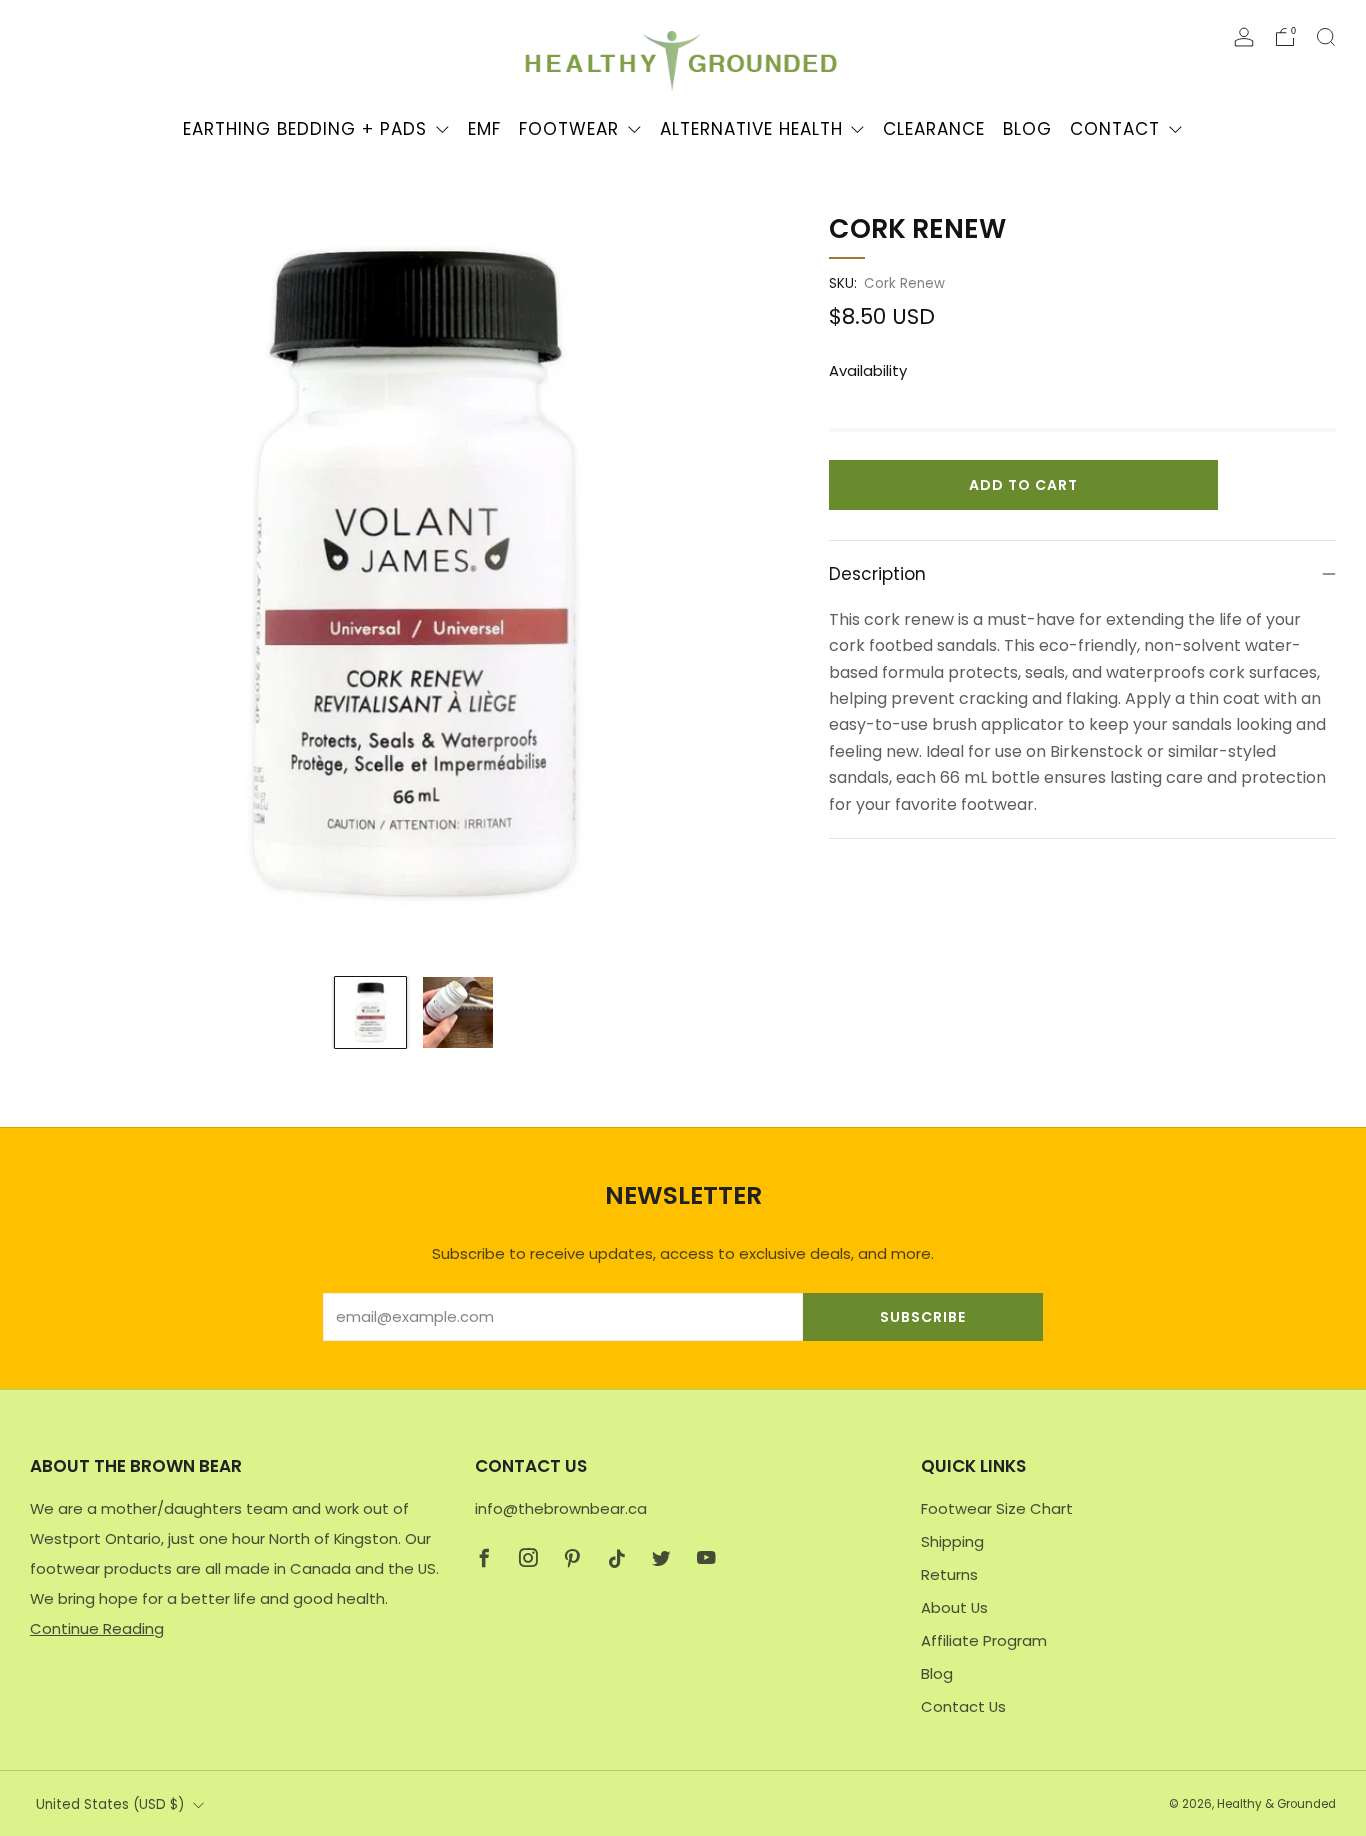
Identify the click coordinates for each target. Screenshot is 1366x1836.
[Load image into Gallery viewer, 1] (370, 1012)
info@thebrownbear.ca (561, 1508)
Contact (1115, 129)
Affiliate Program (984, 1640)
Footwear (569, 129)
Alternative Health (751, 129)
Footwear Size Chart (997, 1508)
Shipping (952, 1541)
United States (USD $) (110, 1804)
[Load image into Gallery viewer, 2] (458, 1012)
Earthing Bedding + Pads (305, 129)
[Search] (1326, 37)
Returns (949, 1574)
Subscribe (923, 1317)
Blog (1027, 129)
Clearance (934, 129)
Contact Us (963, 1706)
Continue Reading (97, 1628)
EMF (484, 129)
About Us (954, 1607)
